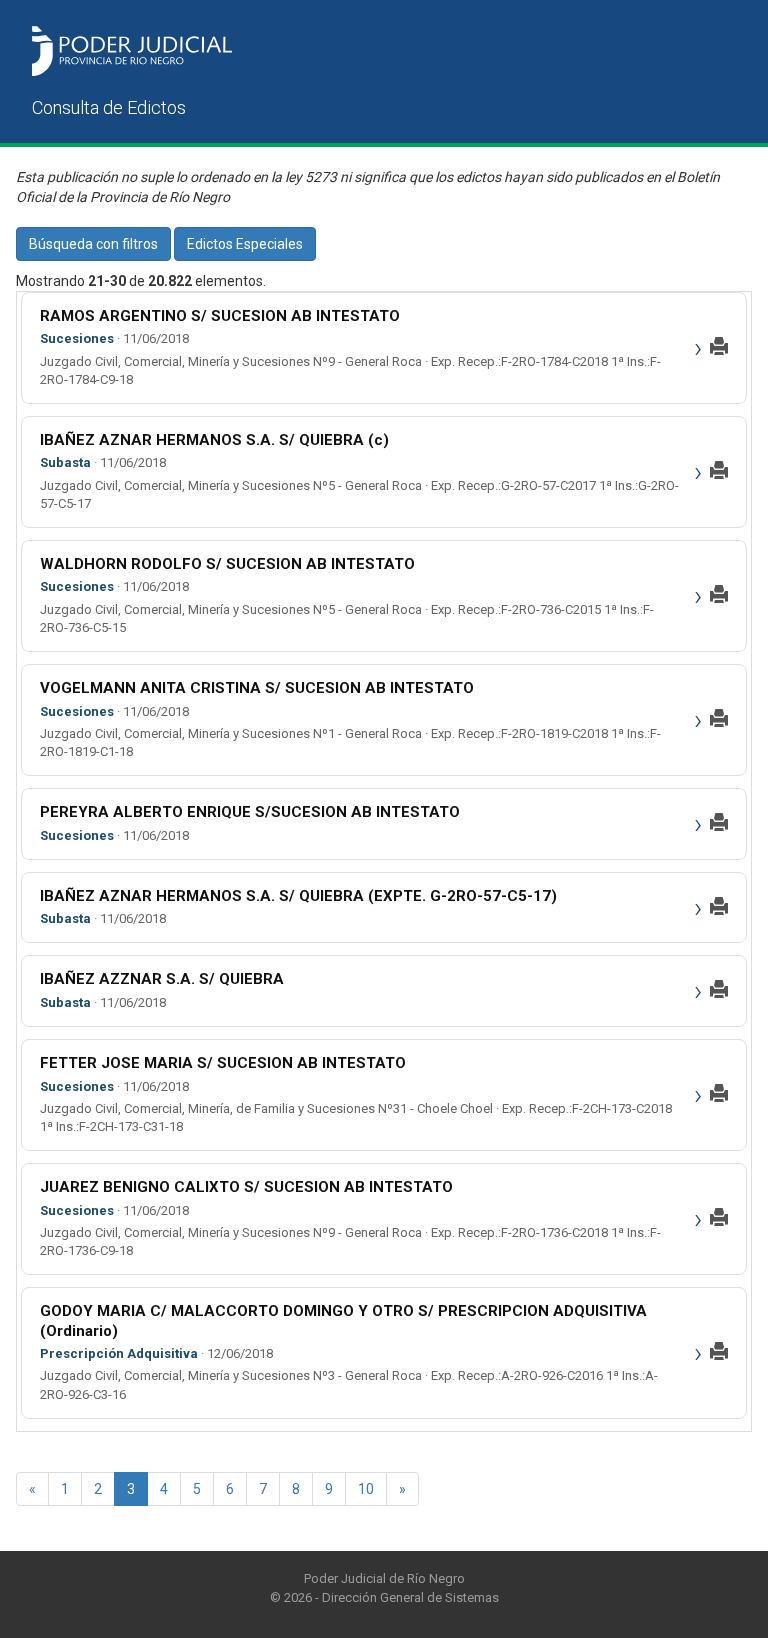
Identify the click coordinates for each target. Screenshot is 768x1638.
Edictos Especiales (245, 244)
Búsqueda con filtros (93, 244)
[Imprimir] (719, 348)
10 (366, 1489)
